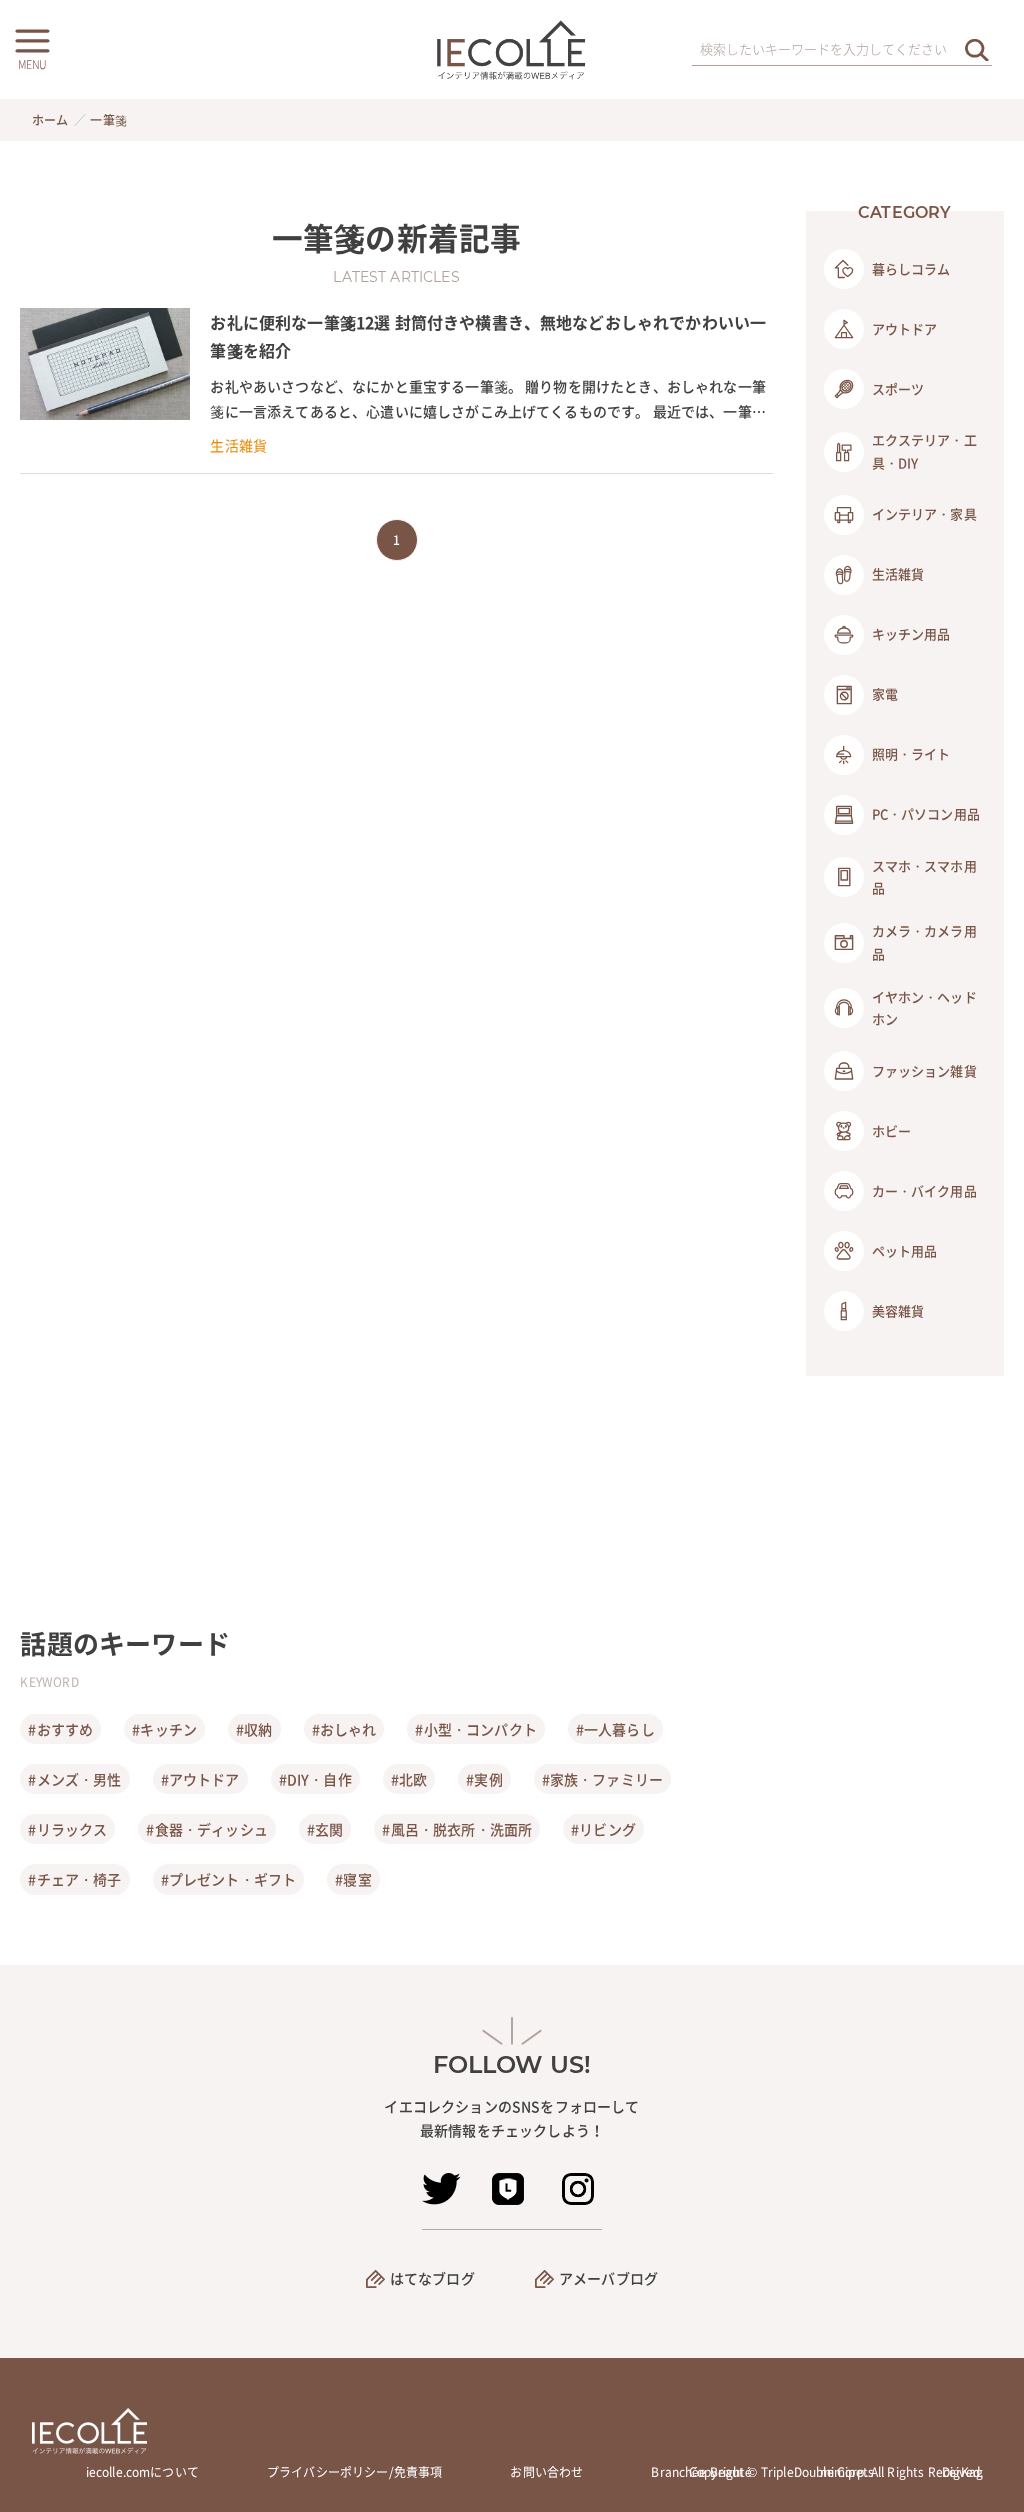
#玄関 (325, 1829)
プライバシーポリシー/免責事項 (354, 2472)
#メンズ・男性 (74, 1779)
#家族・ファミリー (602, 1779)
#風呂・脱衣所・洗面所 (457, 1829)
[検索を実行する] (977, 49)
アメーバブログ (608, 2278)
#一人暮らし (615, 1729)
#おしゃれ (344, 1729)
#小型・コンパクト (475, 1729)
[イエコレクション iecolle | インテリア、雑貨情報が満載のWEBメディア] (512, 49)
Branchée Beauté (701, 2472)
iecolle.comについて (142, 2472)
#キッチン (164, 1729)
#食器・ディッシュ (206, 1829)
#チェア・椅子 (74, 1879)
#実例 (484, 1779)
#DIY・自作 (315, 1779)
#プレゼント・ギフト (229, 1879)
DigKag (962, 2472)
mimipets (847, 2472)
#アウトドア (200, 1779)
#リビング (603, 1829)
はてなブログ (432, 2278)
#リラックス (67, 1829)
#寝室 (353, 1879)
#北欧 (409, 1779)
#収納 (254, 1729)
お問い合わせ (546, 2472)
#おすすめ (60, 1729)
